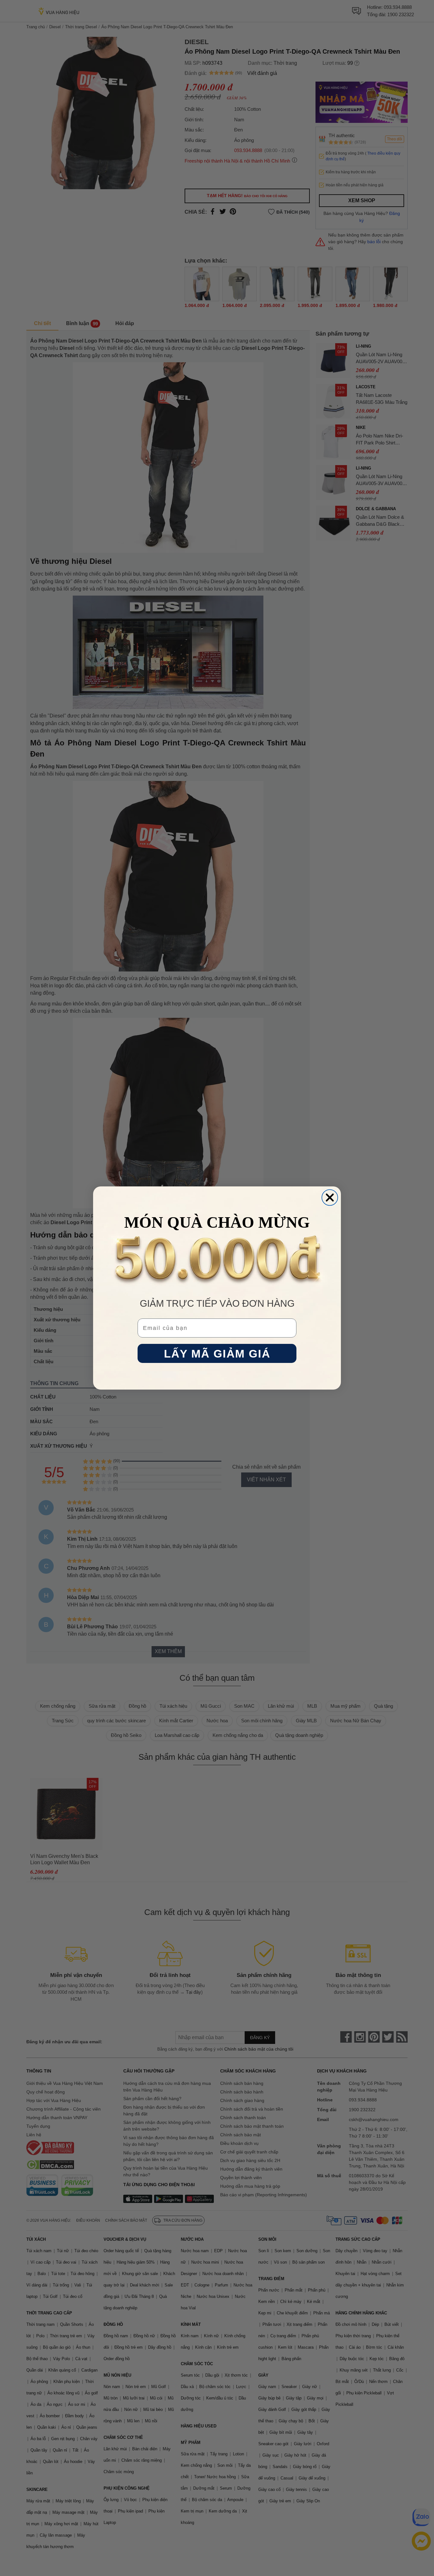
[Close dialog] (330, 1198)
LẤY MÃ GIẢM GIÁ (217, 1354)
